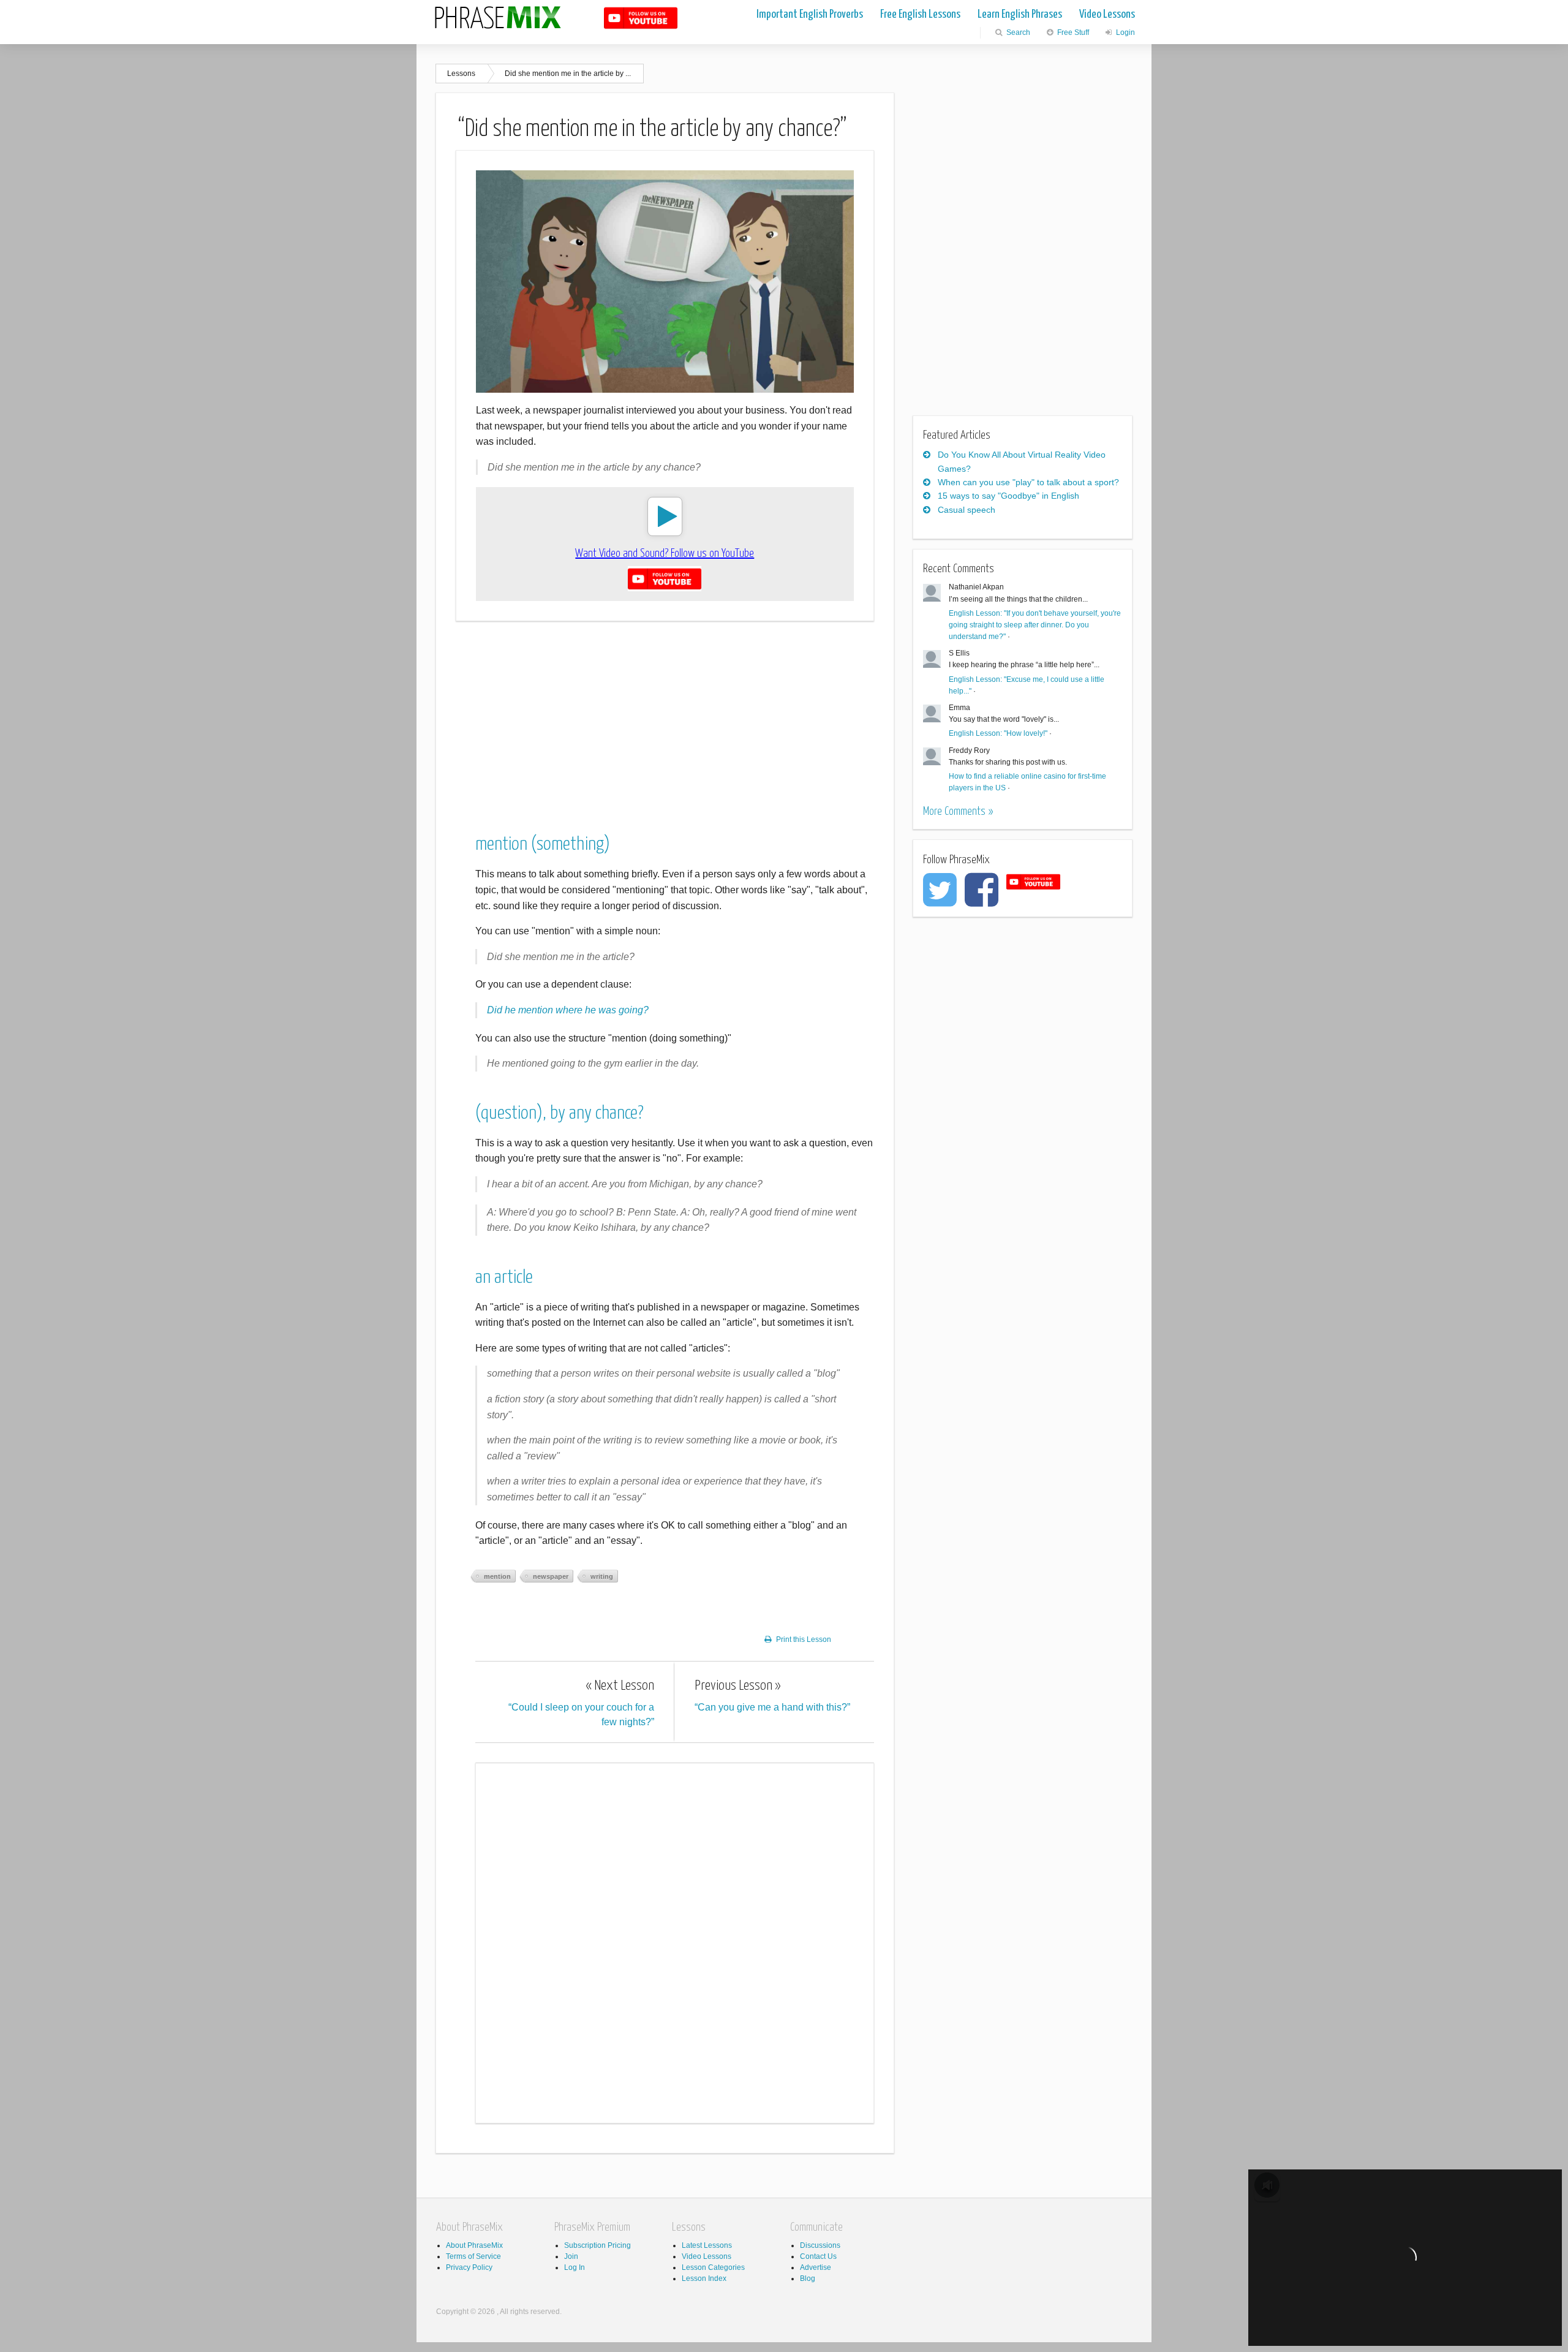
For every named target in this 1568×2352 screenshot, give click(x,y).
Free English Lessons (920, 14)
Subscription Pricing (597, 2245)
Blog (808, 2278)
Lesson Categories (713, 2267)
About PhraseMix (474, 2245)
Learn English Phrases (1020, 14)
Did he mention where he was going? (568, 1010)
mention (497, 1576)
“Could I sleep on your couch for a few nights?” (581, 1703)
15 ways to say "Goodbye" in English (1008, 496)
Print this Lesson (804, 1639)
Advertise (816, 2267)
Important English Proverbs (810, 14)
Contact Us (818, 2256)
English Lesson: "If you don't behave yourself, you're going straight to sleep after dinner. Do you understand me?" (1035, 625)
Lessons (461, 74)
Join (571, 2256)
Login (1125, 32)
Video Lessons (1107, 14)
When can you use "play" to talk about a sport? (1028, 482)
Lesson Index (704, 2278)
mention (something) (543, 844)
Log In (575, 2267)
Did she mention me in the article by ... (568, 74)
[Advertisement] (665, 717)
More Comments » (958, 811)
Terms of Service (473, 2256)
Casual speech (967, 510)
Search (1017, 32)
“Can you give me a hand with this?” (772, 1696)
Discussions (820, 2245)
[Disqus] (675, 1941)
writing (602, 1576)
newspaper (551, 1576)
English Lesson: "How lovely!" (998, 733)
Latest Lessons (707, 2245)
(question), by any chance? (560, 1113)
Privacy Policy (469, 2267)
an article (504, 1277)
